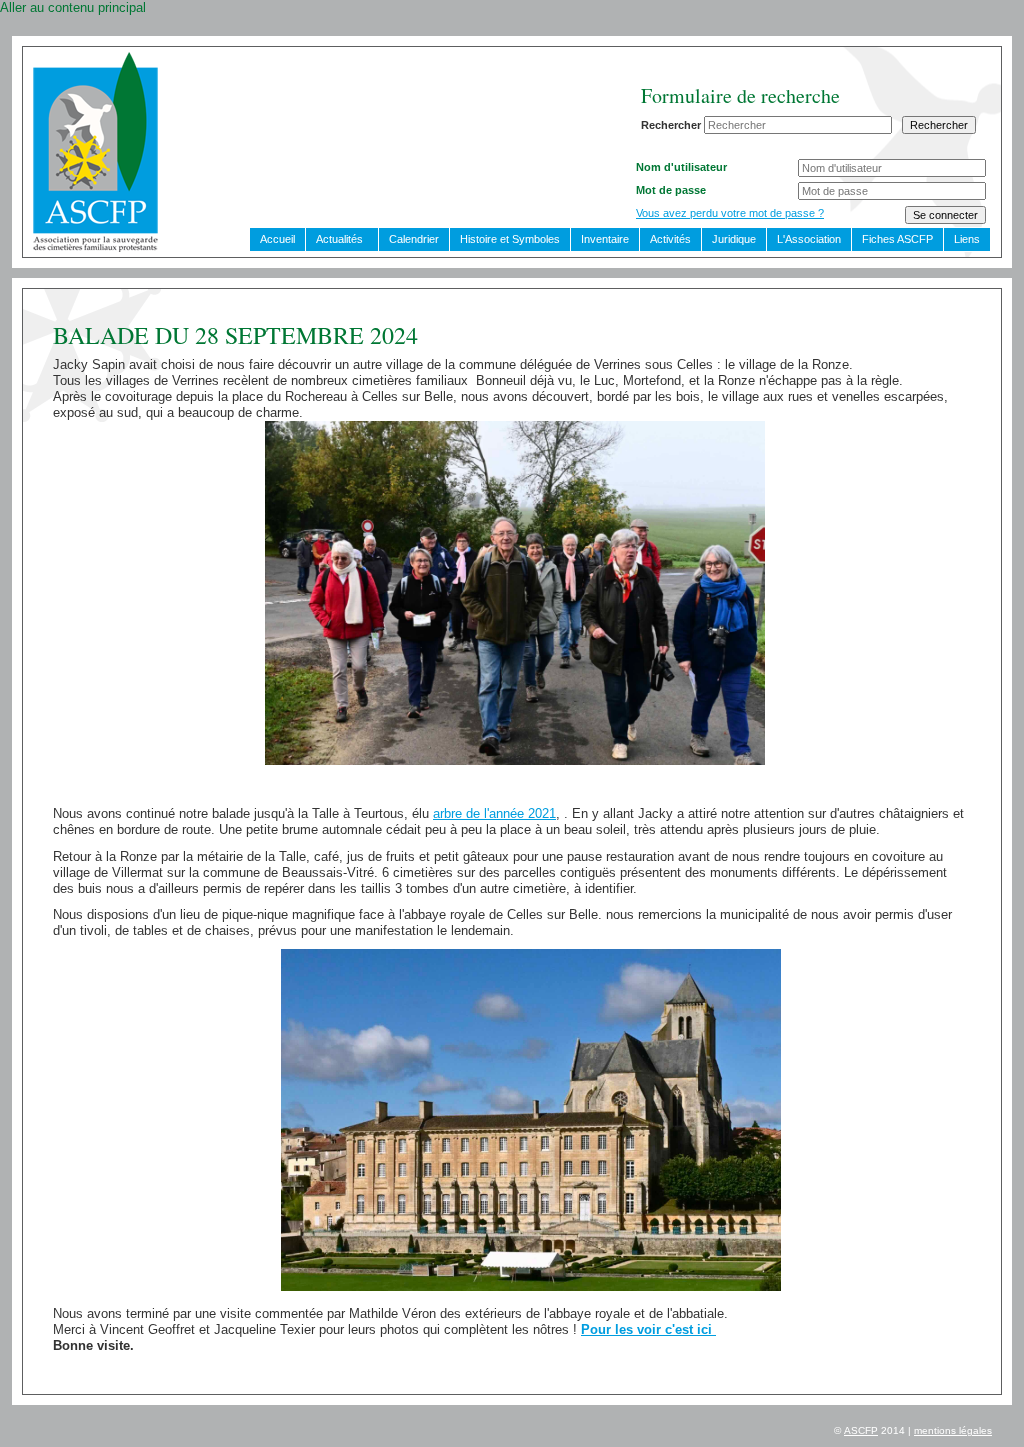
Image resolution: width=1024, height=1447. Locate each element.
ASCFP (861, 1430)
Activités (670, 239)
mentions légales (953, 1430)
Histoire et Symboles (510, 239)
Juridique (734, 239)
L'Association (809, 239)
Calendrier (414, 239)
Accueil (277, 239)
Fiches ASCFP (897, 239)
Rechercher (671, 125)
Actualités (339, 239)
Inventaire (605, 239)
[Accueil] (95, 247)
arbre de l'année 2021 (494, 813)
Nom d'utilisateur (681, 167)
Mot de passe (671, 190)
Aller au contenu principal (73, 7)
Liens (967, 239)
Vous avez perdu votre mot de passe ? (730, 213)
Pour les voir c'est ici (648, 1329)
